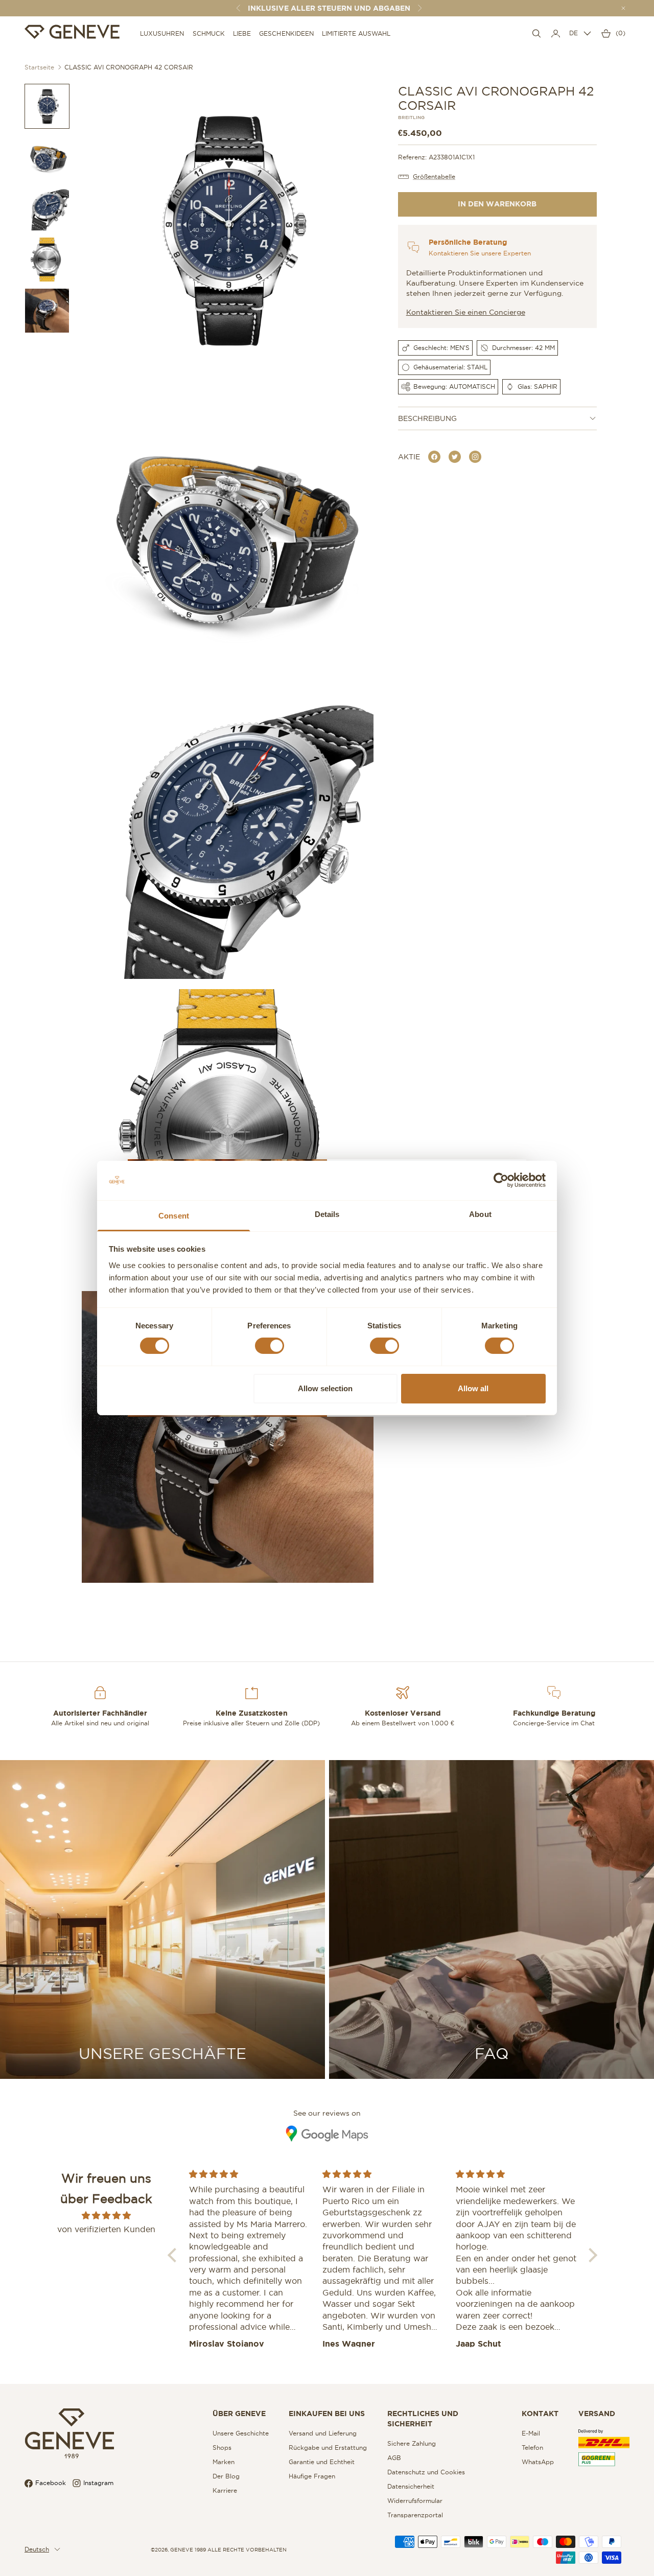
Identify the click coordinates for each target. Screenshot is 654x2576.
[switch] (270, 1346)
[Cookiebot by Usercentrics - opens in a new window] (501, 1180)
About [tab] (480, 1214)
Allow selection (325, 1388)
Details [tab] (327, 1214)
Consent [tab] (174, 1216)
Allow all (473, 1388)
